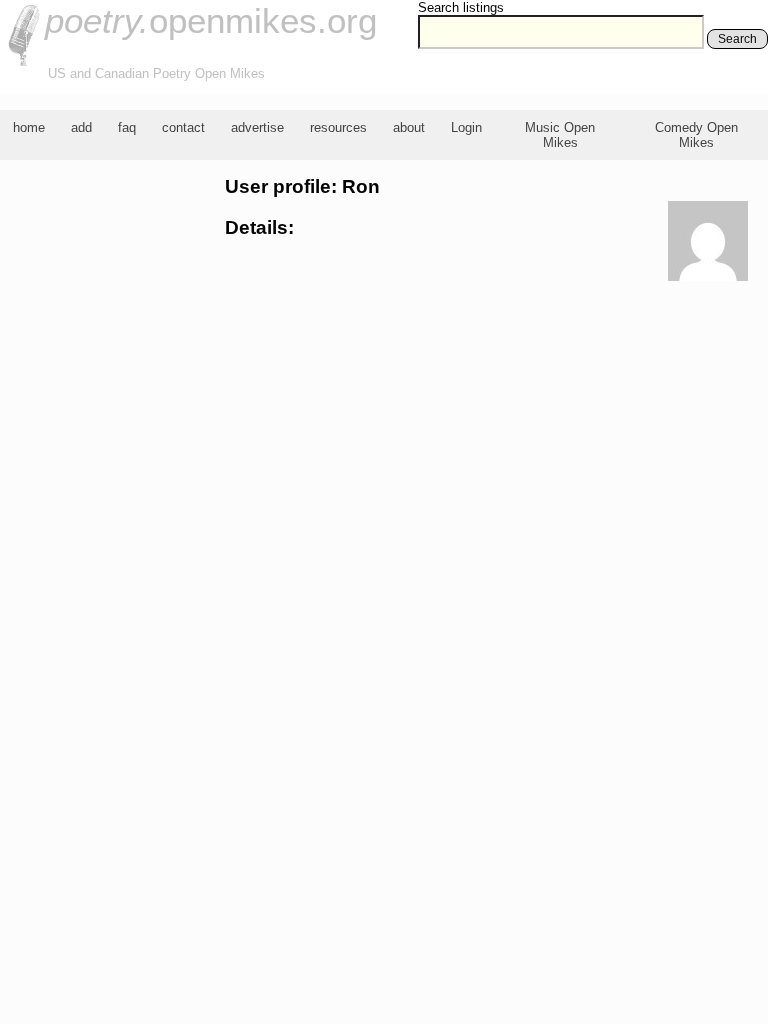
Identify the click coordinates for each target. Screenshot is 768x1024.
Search (737, 39)
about (409, 127)
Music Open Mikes (560, 135)
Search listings (461, 7)
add (81, 127)
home (29, 127)
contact (183, 127)
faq (127, 127)
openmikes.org (211, 20)
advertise (257, 127)
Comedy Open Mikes (696, 135)
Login (466, 127)
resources (338, 127)
